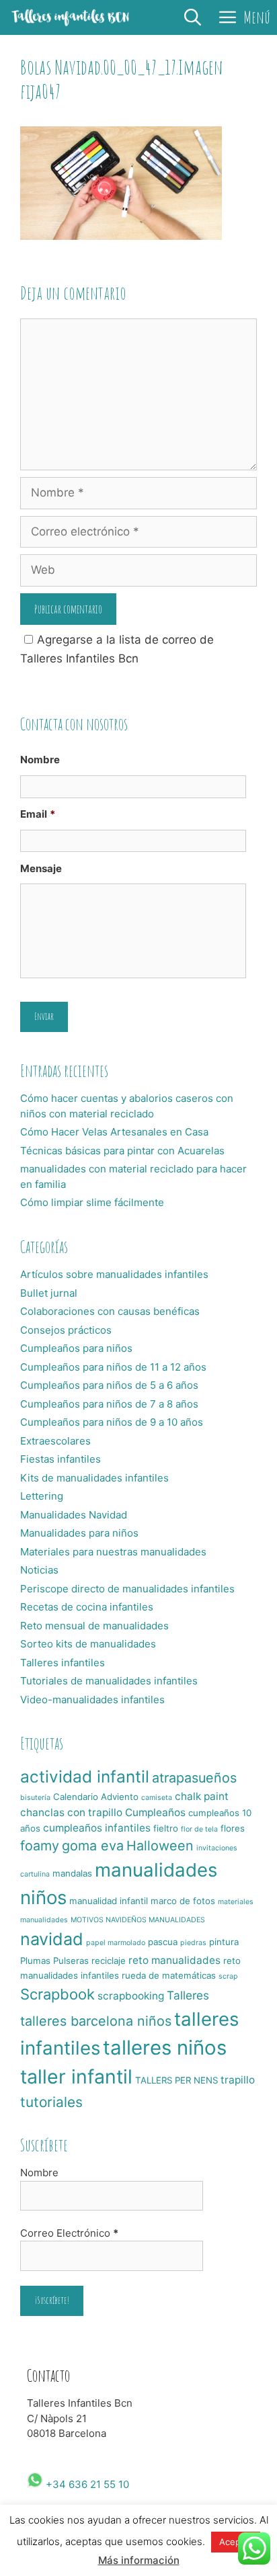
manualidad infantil (109, 1901)
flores (233, 1828)
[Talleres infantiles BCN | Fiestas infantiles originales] (71, 17)
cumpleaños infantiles (97, 1828)
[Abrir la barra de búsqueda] (193, 17)
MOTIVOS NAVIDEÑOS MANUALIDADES (138, 1920)
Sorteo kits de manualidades (88, 1644)
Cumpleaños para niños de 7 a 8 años (109, 1404)
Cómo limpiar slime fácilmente (92, 1202)
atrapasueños (194, 1778)
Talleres (188, 1995)
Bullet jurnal (49, 1293)
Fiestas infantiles (61, 1459)
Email (38, 814)
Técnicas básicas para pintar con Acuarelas (122, 1151)
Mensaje (41, 868)
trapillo (238, 2080)
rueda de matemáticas (169, 1975)
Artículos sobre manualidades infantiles (114, 1274)
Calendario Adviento (96, 1797)
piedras (193, 1943)
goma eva (93, 1846)
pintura (224, 1942)
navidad (52, 1939)
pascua (163, 1942)
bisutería (35, 1798)
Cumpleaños (155, 1812)
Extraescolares (55, 1441)
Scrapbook (57, 1994)
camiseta (157, 1798)
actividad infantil (85, 1776)
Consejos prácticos (66, 1330)
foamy (40, 1846)
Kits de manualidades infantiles (94, 1478)
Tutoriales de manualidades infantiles (109, 1681)
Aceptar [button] (236, 2542)
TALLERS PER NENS (176, 2080)
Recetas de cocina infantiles (87, 1607)
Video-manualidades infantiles (92, 1700)
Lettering (42, 1496)
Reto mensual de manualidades (94, 1626)
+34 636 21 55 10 (86, 2484)
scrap (228, 1976)
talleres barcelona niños (96, 2021)
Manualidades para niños (79, 1533)
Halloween (160, 1846)
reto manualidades (174, 1960)
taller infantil (76, 2076)
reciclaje (109, 1961)
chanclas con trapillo (71, 1812)
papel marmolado (116, 1943)
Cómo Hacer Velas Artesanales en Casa (114, 1132)
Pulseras (71, 1961)
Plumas (35, 1961)
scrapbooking (131, 1996)
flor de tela (199, 1829)
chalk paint (202, 1796)
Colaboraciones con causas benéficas (110, 1311)
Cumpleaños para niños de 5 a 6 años (109, 1385)
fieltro (166, 1828)
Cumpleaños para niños (76, 1348)
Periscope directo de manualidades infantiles (127, 1589)
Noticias (39, 1570)
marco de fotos (183, 1901)
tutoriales (51, 2102)
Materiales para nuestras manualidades (113, 1552)
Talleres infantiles (63, 1663)
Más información (139, 2560)
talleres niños (165, 2048)
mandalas (72, 1873)
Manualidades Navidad (74, 1515)
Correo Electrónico (69, 2233)
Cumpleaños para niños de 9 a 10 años (112, 1422)
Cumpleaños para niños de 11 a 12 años (113, 1367)
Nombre (40, 760)
